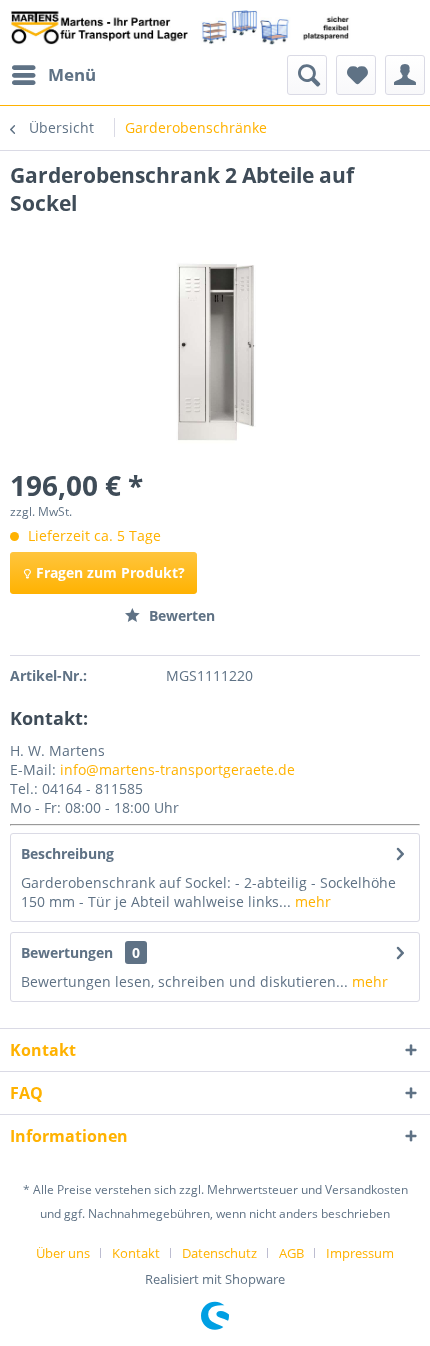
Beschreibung (67, 853)
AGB (291, 1253)
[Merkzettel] (356, 75)
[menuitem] (53, 75)
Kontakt (136, 1253)
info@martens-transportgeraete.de (177, 769)
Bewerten (180, 615)
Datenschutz (219, 1253)
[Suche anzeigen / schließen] (307, 75)
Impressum (360, 1253)
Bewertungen (67, 952)
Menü (72, 74)
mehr (311, 901)
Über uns (63, 1253)
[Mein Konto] (405, 75)
